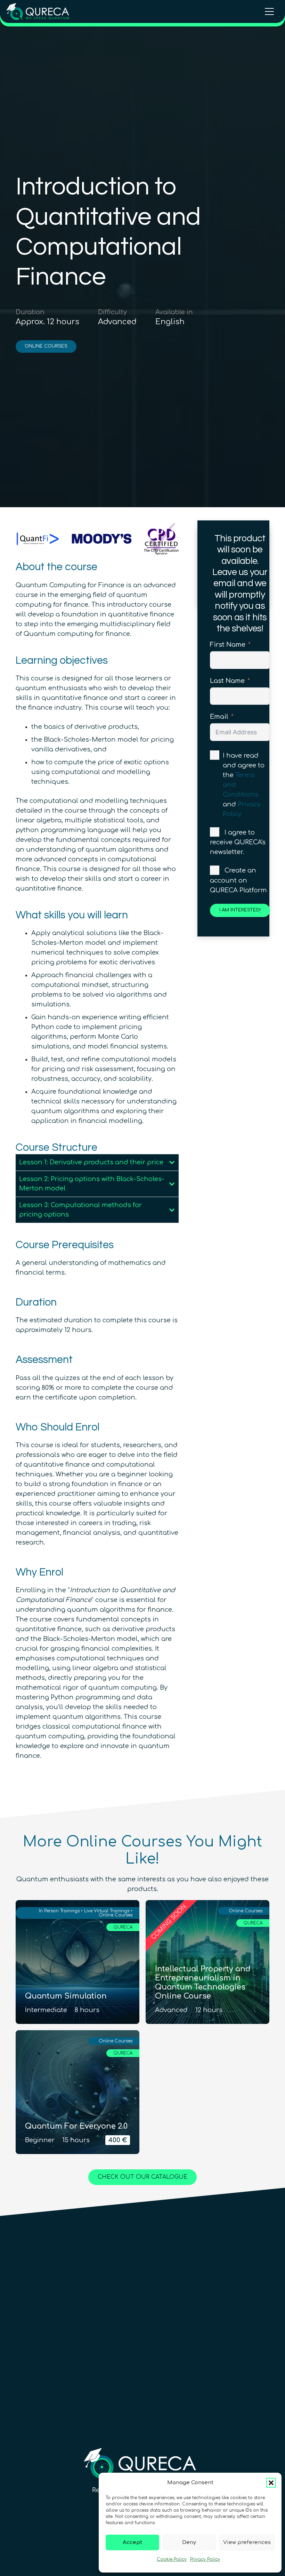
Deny (189, 2542)
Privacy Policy (205, 2559)
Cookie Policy (172, 2559)
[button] (271, 2483)
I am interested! (240, 910)
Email (219, 717)
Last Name (227, 681)
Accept (132, 2542)
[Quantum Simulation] (78, 1962)
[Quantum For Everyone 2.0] (78, 2092)
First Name (228, 645)
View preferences (247, 2542)
